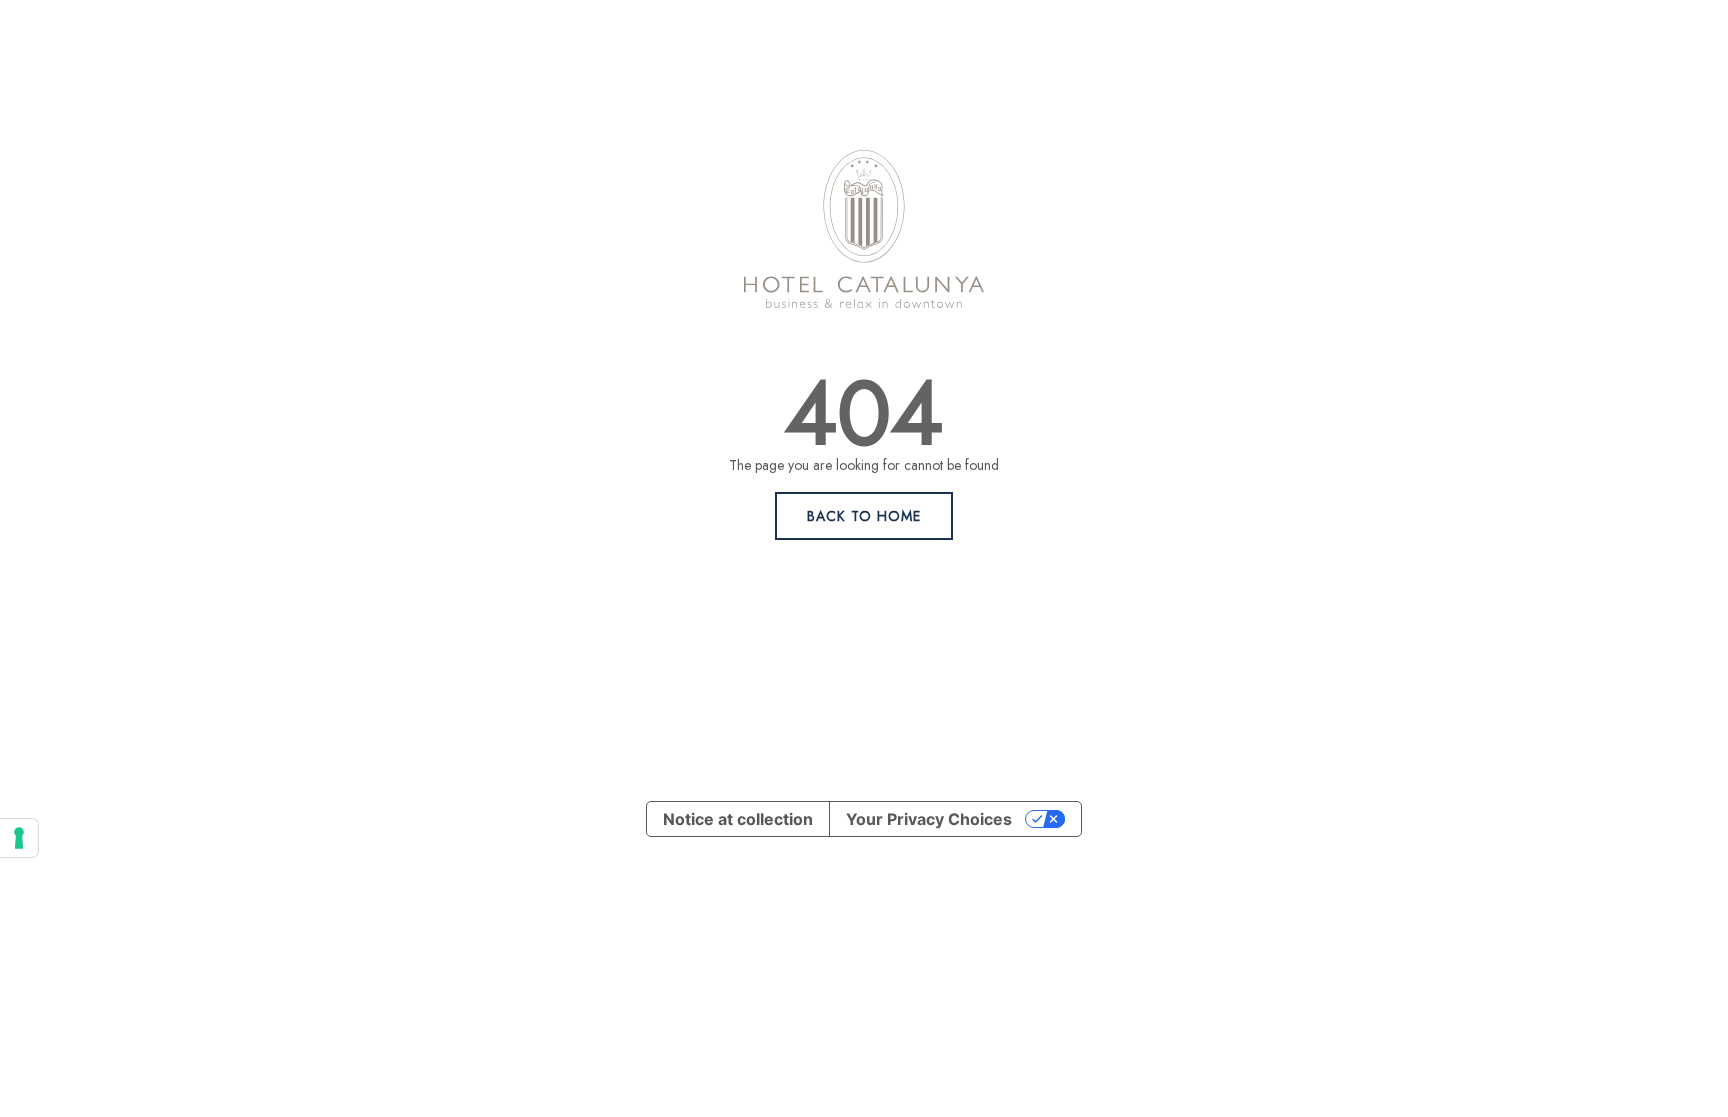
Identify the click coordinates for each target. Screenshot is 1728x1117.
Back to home (864, 516)
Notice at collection (738, 819)
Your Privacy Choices (929, 819)
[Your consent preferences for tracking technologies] (19, 838)
